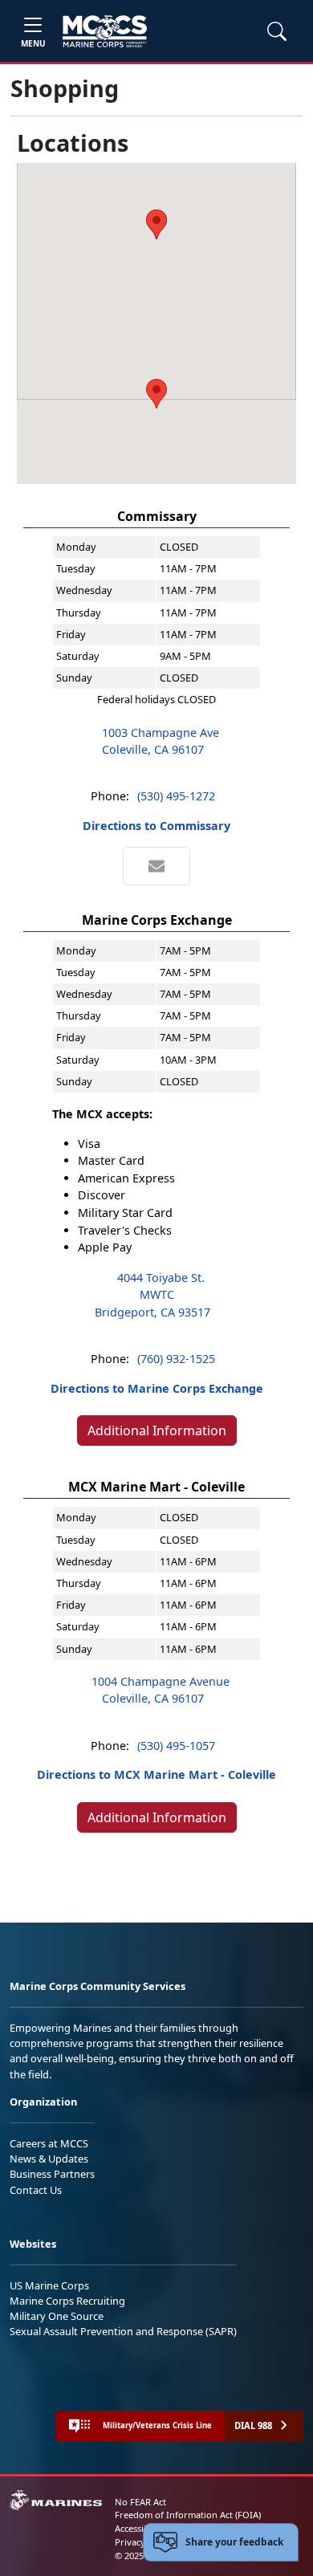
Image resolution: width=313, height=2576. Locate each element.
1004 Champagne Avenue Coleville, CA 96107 (161, 1690)
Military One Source (57, 2316)
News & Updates (49, 2159)
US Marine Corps (49, 2285)
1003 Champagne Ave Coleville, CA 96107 (161, 741)
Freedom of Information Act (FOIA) (188, 2515)
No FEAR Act (140, 2502)
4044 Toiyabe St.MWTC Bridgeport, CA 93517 (152, 1295)
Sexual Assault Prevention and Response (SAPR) (123, 2331)
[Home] (105, 31)
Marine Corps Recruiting (67, 2301)
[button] (156, 394)
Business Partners (52, 2174)
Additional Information (157, 1430)
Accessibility (140, 2528)
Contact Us (36, 2190)
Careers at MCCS (49, 2143)
